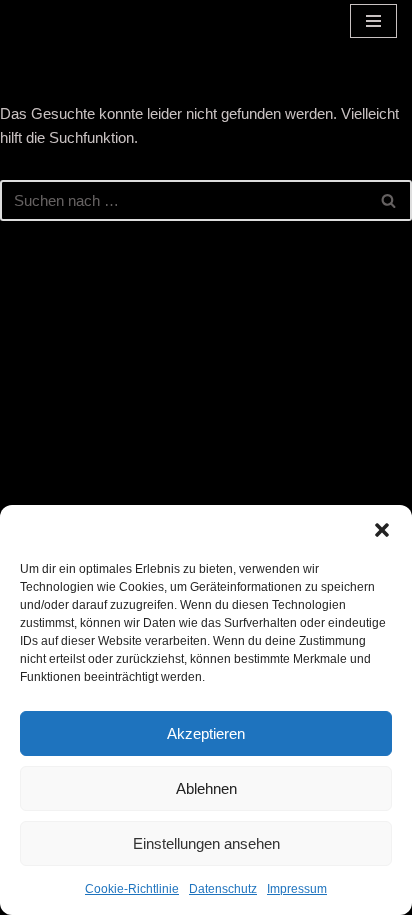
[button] (382, 530)
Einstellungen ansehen (206, 843)
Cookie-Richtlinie (132, 889)
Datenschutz (223, 889)
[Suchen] (389, 200)
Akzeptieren (206, 733)
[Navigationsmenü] (373, 21)
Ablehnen (206, 788)
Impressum (297, 889)
